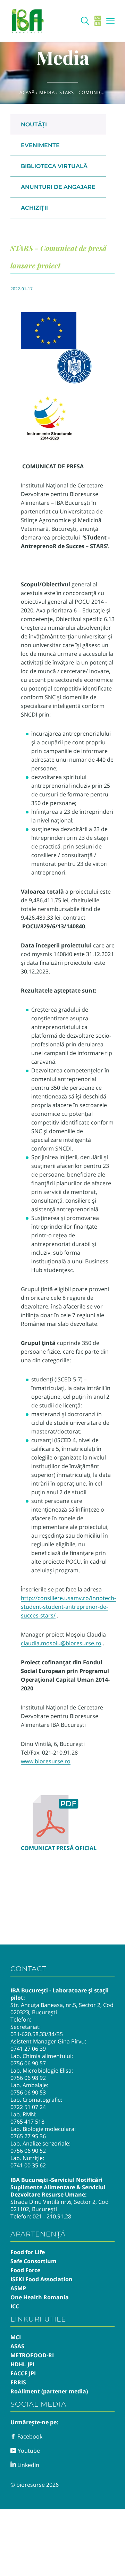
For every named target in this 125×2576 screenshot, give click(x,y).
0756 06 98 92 (28, 2078)
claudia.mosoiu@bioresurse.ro (61, 1643)
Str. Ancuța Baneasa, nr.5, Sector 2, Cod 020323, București (62, 2009)
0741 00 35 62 (28, 2165)
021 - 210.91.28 (52, 2216)
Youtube (28, 2451)
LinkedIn (28, 2465)
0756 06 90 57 (28, 2063)
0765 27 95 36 (28, 2136)
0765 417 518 (27, 2122)
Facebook (29, 2436)
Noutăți (34, 124)
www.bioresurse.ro (46, 1761)
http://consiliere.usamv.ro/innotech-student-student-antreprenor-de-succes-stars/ (68, 1607)
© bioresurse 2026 (35, 2485)
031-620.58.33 (28, 2034)
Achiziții (34, 208)
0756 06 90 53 (28, 2092)
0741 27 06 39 (28, 2049)
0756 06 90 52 (28, 2151)
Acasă (27, 92)
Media (47, 92)
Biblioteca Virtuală (54, 166)
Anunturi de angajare (58, 187)
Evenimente (40, 145)
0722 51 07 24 (28, 2107)
